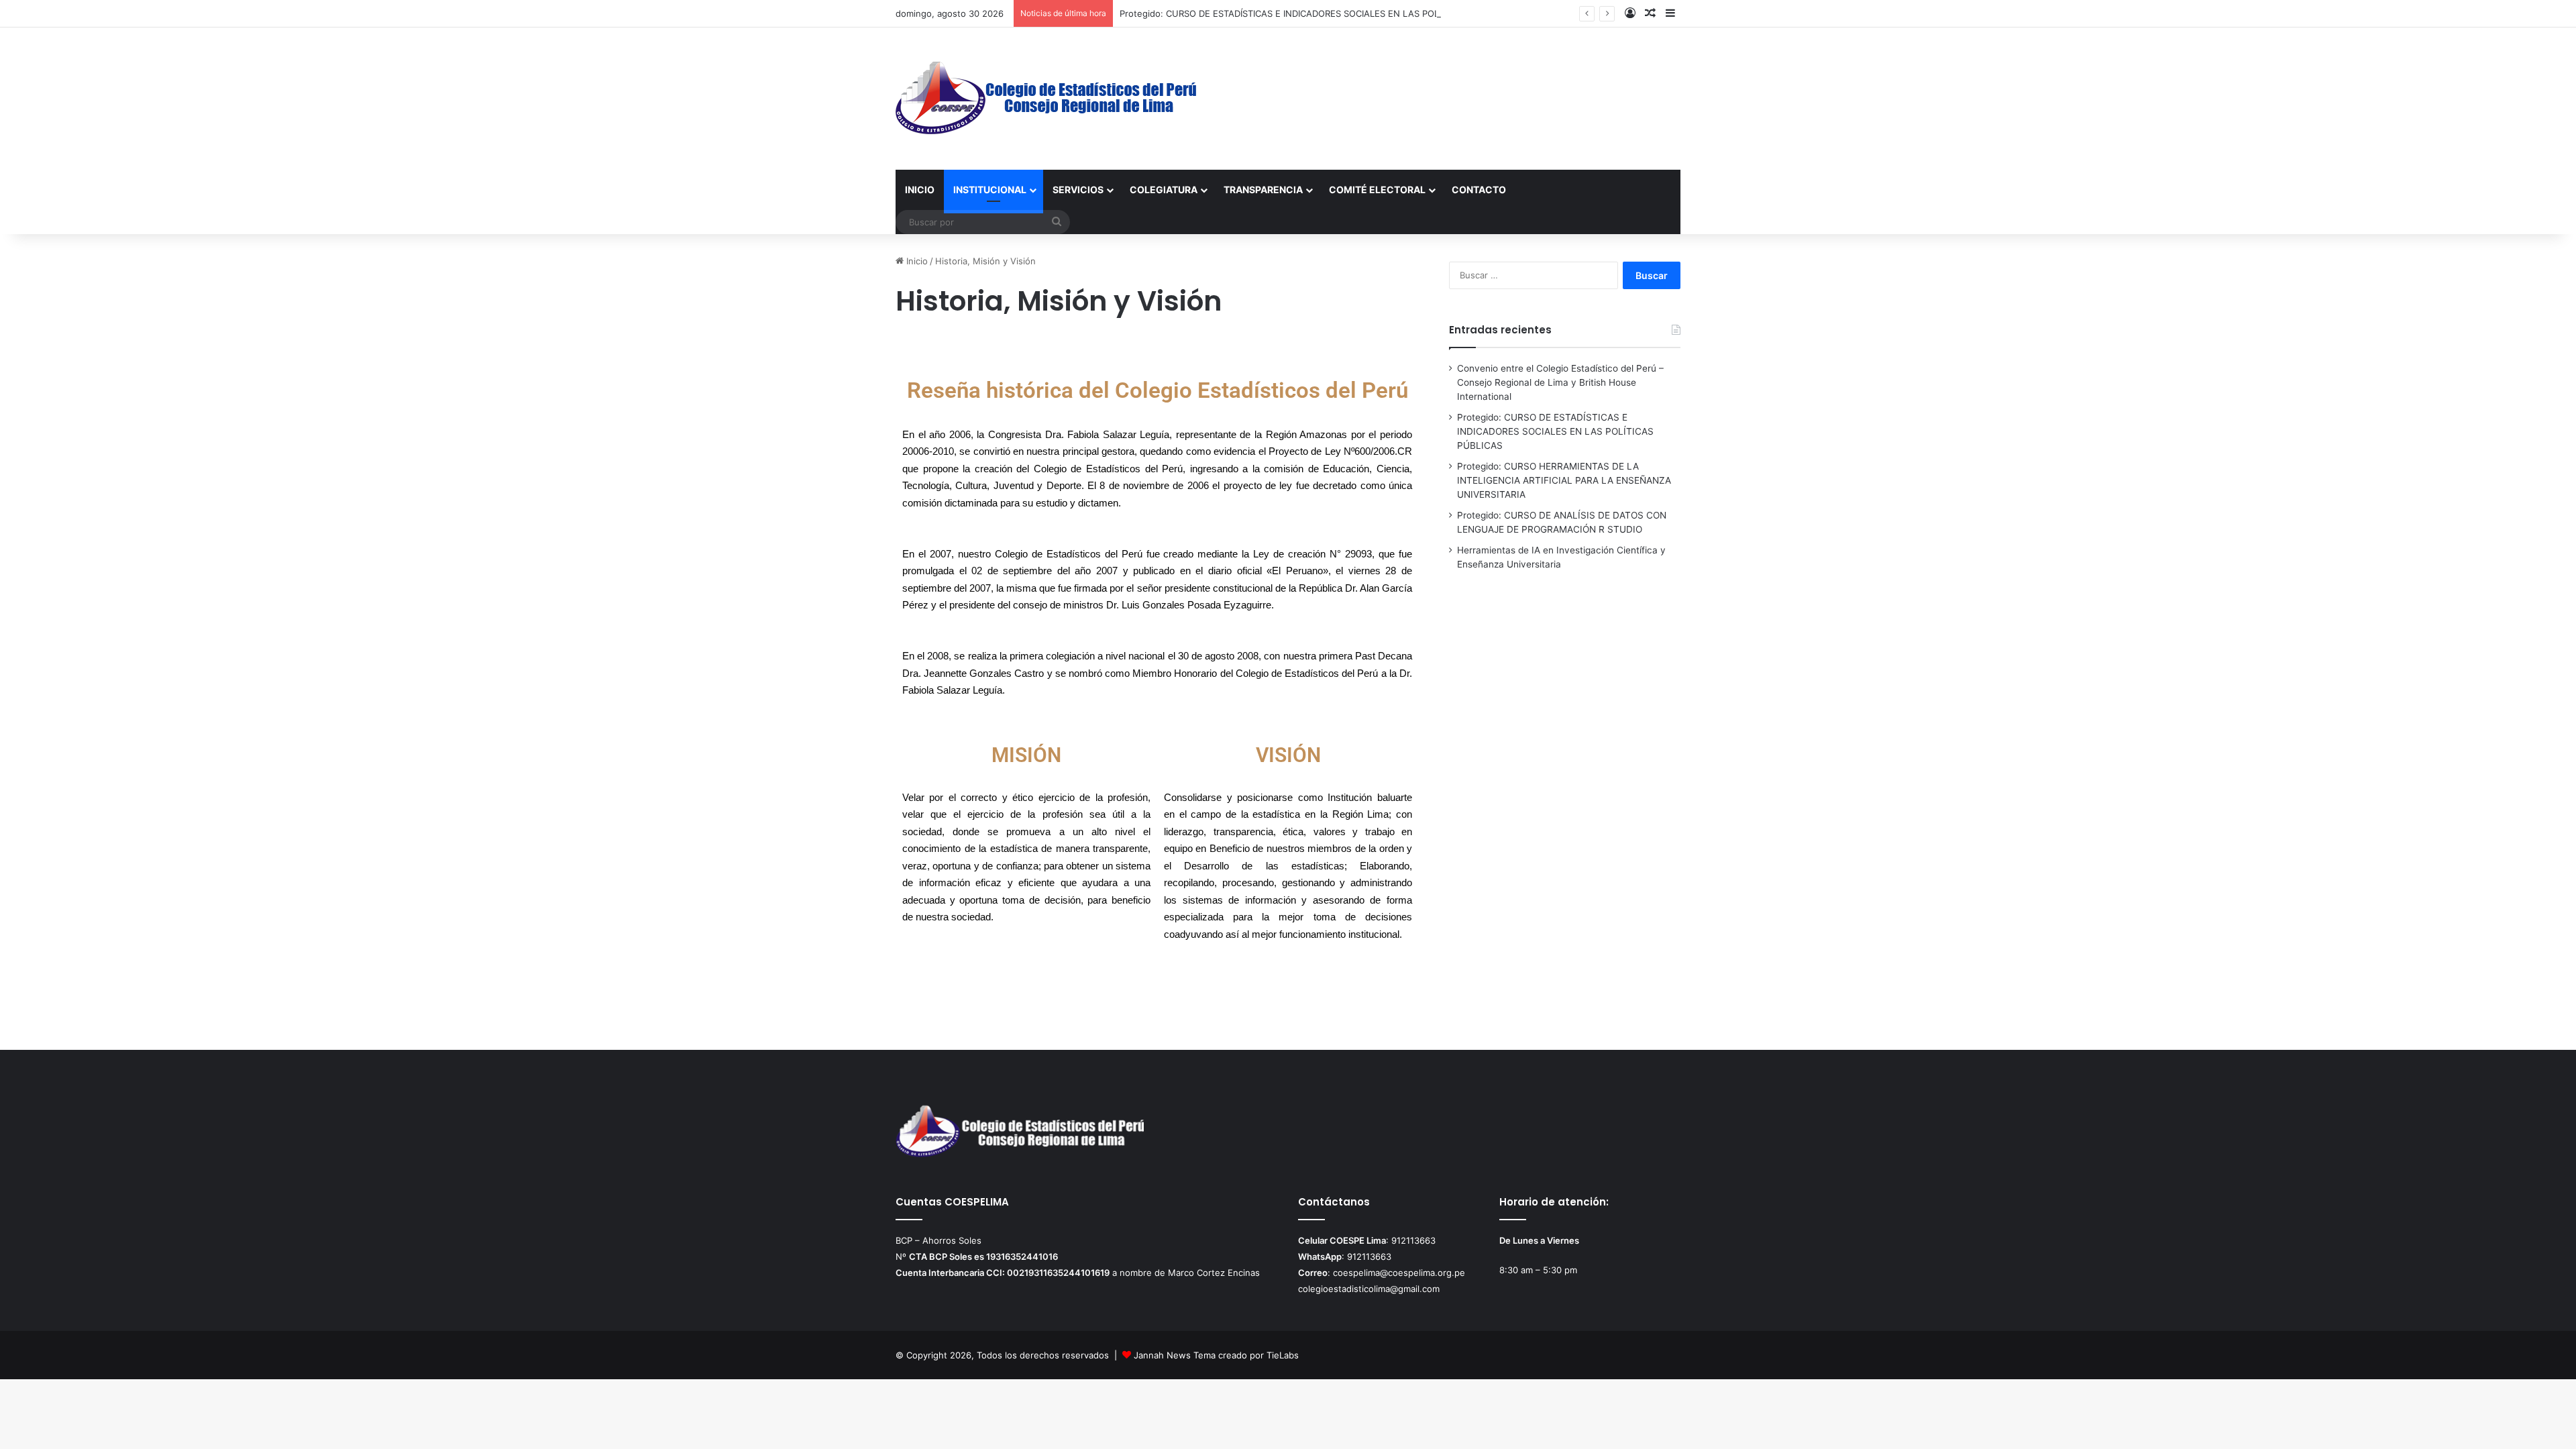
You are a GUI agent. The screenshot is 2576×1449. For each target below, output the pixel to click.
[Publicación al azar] (1650, 13)
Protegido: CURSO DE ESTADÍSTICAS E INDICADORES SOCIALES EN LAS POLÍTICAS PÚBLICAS (1315, 13)
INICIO (920, 190)
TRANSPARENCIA (1263, 190)
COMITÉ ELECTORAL (1377, 190)
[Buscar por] (1057, 222)
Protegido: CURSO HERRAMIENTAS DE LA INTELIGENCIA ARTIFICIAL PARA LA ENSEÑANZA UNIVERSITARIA (1564, 480)
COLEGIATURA (1164, 190)
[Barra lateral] (1670, 13)
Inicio (916, 261)
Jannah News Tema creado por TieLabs (1216, 1355)
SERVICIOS (1078, 190)
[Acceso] (1630, 13)
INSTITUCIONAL (990, 190)
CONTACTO (1479, 190)
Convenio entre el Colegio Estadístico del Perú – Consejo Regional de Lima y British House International (1560, 382)
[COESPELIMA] (1047, 99)
